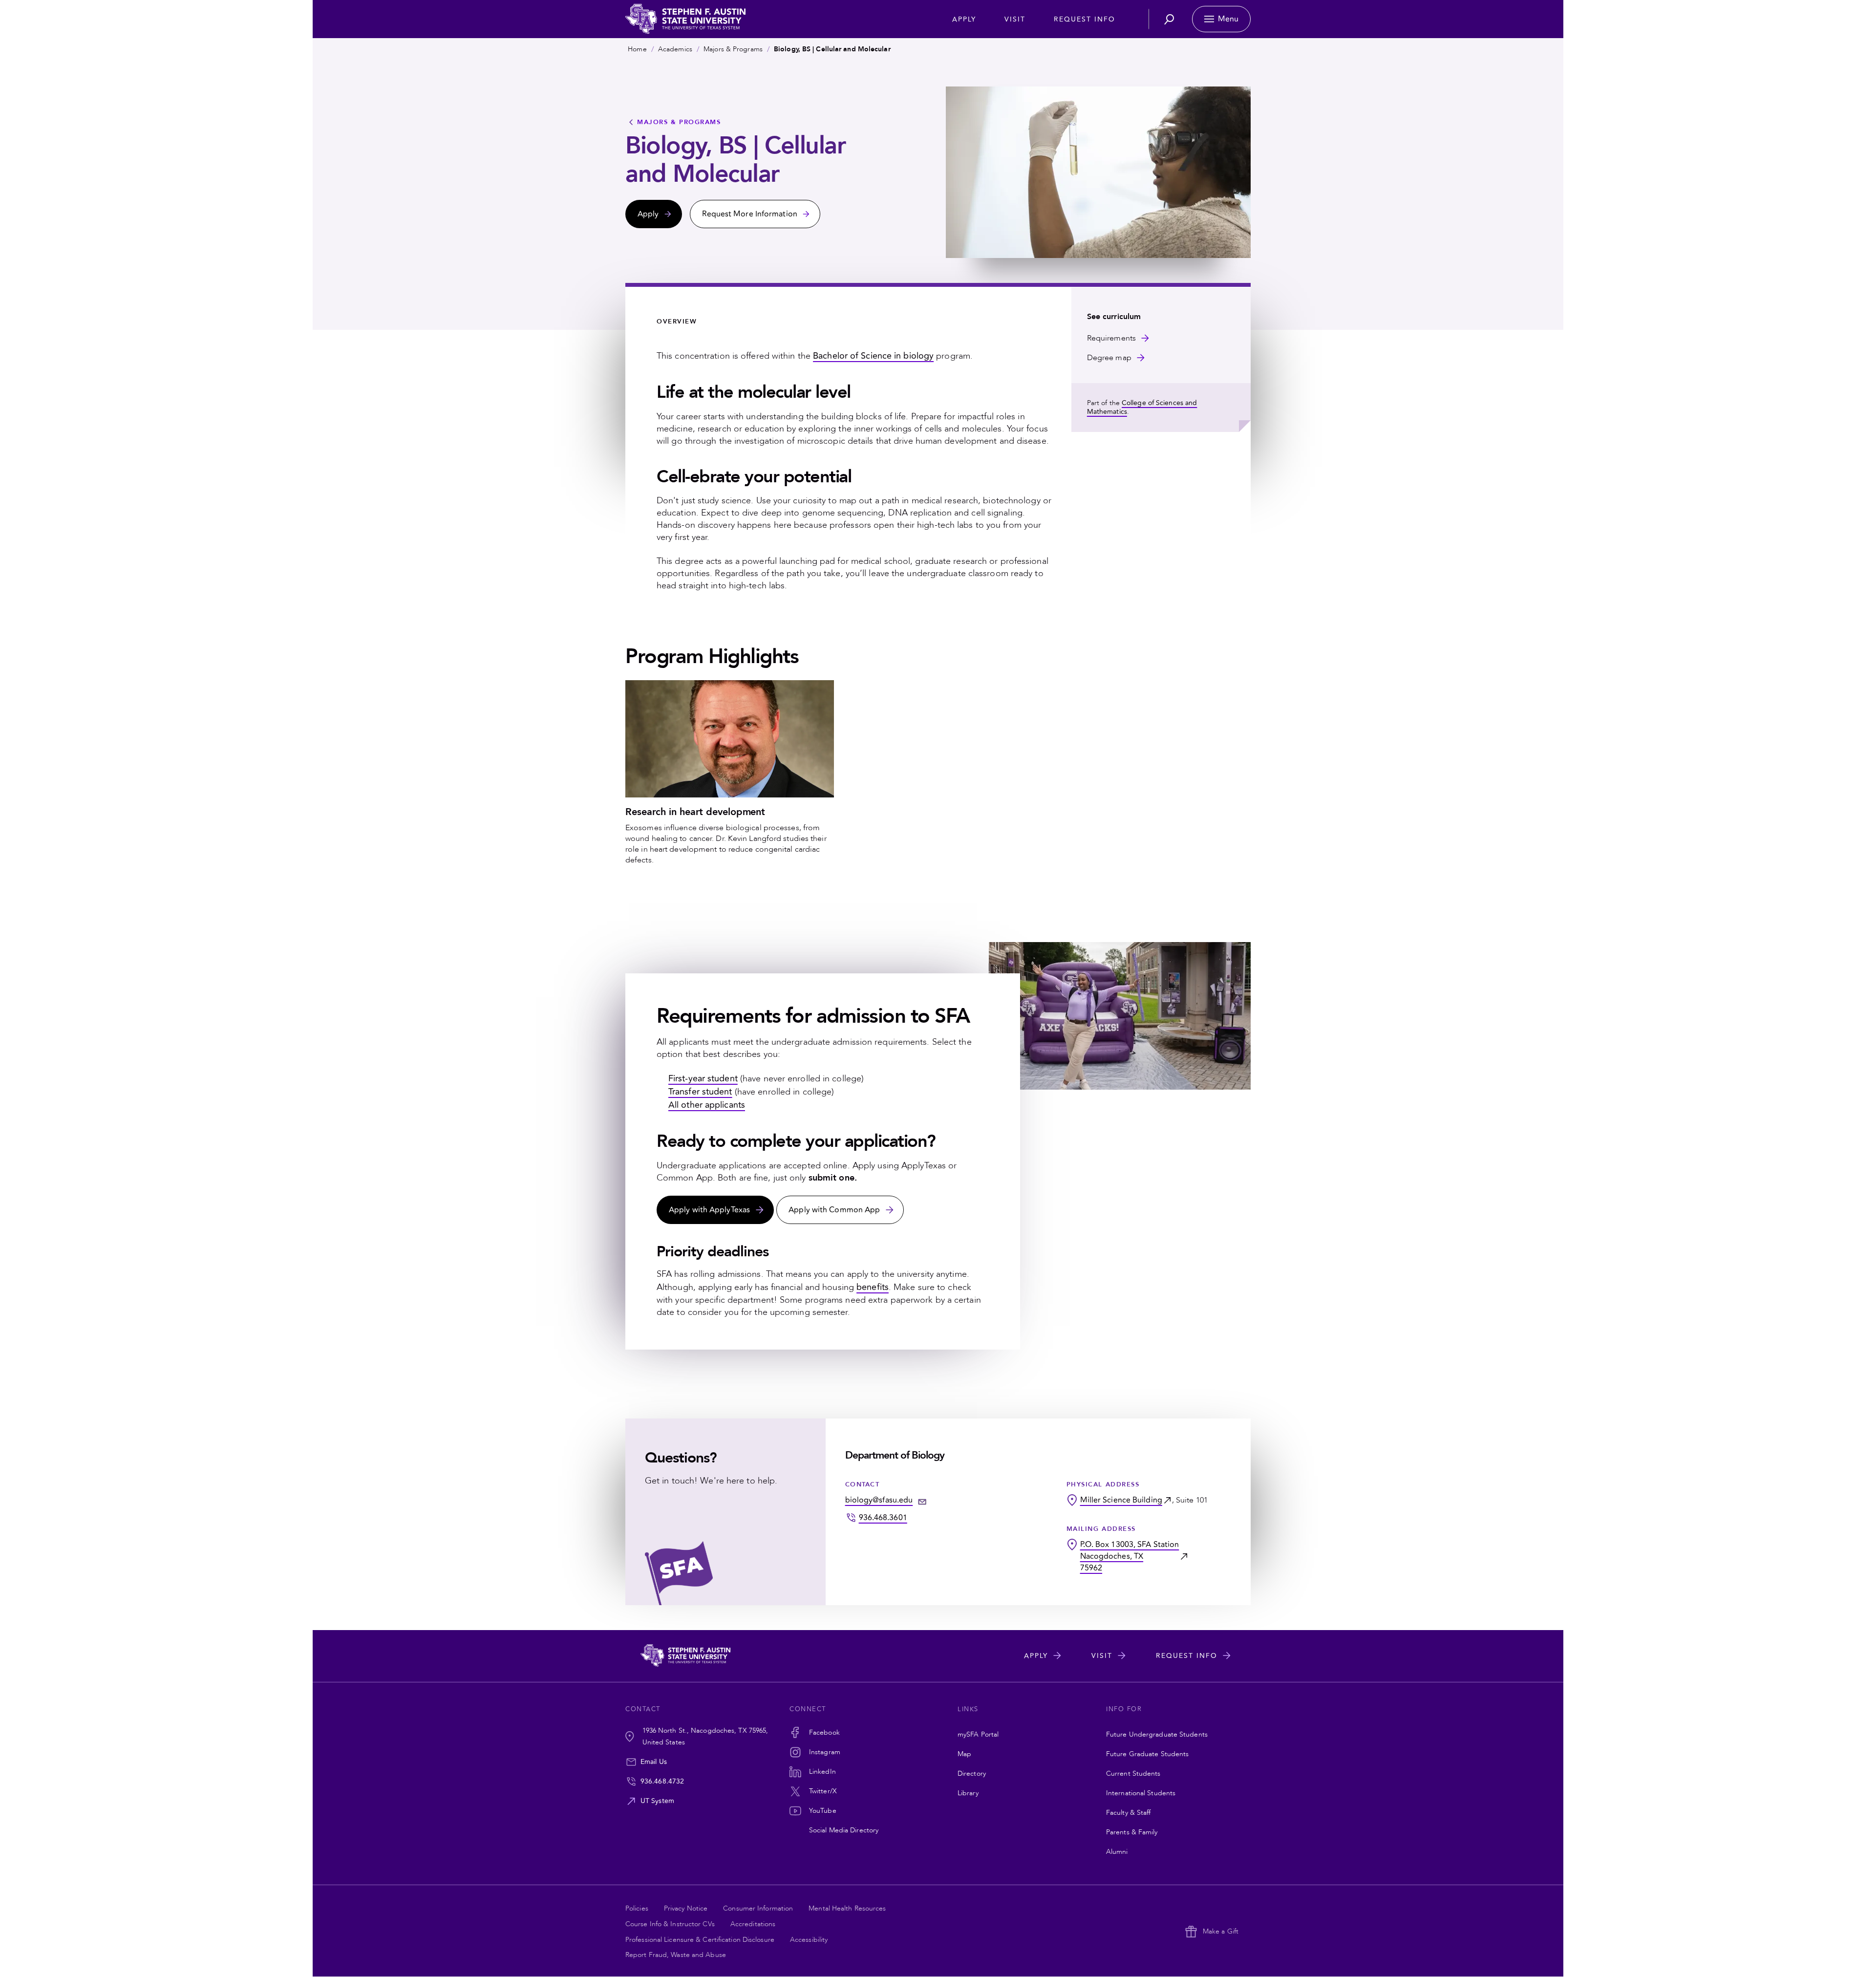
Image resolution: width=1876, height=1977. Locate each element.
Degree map (1109, 358)
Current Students (1133, 1773)
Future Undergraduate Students (1157, 1734)
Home (637, 49)
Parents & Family (1132, 1832)
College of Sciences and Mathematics (1142, 407)
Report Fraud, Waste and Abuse (676, 1955)
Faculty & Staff (1129, 1813)
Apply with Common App (834, 1210)
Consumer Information (758, 1908)
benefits (873, 1287)
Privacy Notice (686, 1908)
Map (964, 1754)
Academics (675, 49)
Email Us (654, 1762)
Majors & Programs (733, 49)
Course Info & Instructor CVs (670, 1924)
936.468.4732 (662, 1781)
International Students (1141, 1793)
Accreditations (753, 1924)
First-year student (703, 1079)
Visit (1015, 19)
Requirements (1111, 338)
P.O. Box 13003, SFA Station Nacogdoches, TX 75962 (1130, 1556)
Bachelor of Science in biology (873, 356)
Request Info (1085, 19)
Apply (964, 19)
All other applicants (707, 1105)
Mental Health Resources (847, 1908)
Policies (637, 1908)
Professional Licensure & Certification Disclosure (700, 1940)
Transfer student (700, 1092)
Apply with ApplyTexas (709, 1210)
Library (968, 1793)
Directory (972, 1773)
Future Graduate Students (1147, 1754)
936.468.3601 (883, 1518)
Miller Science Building (1121, 1500)
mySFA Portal (978, 1734)
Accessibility (809, 1940)
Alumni (1117, 1852)
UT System (657, 1801)
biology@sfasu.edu (879, 1500)
